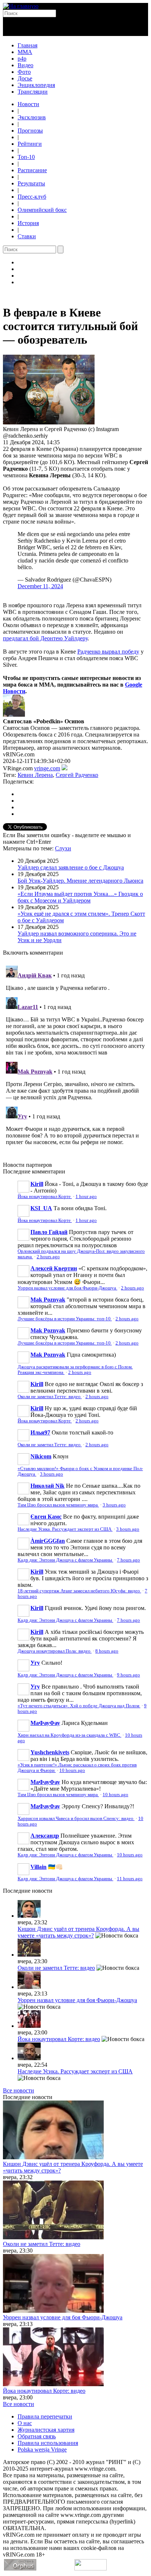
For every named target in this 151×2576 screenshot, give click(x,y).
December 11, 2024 (40, 586)
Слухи (63, 848)
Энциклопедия (36, 85)
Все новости (19, 2090)
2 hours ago (48, 1257)
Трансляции (33, 92)
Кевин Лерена (35, 775)
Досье (25, 78)
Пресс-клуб (32, 197)
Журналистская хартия (46, 2430)
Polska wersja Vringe (42, 2450)
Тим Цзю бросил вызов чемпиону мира (58, 1505)
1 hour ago (86, 1197)
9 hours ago (128, 1675)
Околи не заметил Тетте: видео (50, 1397)
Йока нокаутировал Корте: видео (59, 2039)
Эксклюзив (32, 117)
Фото (24, 72)
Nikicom (41, 1456)
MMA (25, 52)
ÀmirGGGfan (48, 1541)
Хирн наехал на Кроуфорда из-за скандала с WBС (69, 1735)
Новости (28, 104)
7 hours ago (128, 1560)
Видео (25, 65)
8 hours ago (107, 1651)
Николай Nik (47, 1486)
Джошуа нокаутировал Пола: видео (55, 1651)
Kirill (37, 1184)
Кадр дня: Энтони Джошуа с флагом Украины (65, 1560)
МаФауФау (45, 1723)
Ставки (27, 236)
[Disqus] (75, 1054)
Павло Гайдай (49, 1232)
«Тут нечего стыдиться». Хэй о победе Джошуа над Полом (79, 1706)
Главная (27, 45)
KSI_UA (41, 1208)
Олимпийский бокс (42, 210)
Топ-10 (26, 157)
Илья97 (40, 1432)
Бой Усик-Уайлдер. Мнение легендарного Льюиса (80, 881)
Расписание (32, 170)
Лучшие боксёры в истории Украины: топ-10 (65, 1319)
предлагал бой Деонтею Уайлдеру (45, 638)
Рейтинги (30, 144)
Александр (45, 1836)
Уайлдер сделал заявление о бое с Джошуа (71, 867)
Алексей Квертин (54, 1268)
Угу (35, 1663)
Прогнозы (30, 131)
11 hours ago (130, 1879)
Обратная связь (37, 2436)
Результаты (31, 183)
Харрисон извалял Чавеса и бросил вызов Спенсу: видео (76, 1819)
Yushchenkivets (50, 1752)
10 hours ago (72, 1770)
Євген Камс (46, 1517)
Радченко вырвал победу (108, 652)
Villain (38, 1867)
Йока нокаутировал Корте (45, 1197)
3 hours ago (51, 1474)
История (28, 223)
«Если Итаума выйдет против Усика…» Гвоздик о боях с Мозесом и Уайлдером (80, 897)
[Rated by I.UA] (91, 2568)
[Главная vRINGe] (21, 6)
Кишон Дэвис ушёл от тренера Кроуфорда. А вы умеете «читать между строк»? (78, 1932)
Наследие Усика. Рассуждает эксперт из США (65, 1529)
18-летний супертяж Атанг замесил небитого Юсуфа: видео (79, 1591)
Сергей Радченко (77, 775)
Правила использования (48, 2443)
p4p (22, 59)
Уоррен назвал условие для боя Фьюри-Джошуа (67, 1288)
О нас (25, 2423)
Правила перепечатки (45, 2416)
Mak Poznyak (48, 1300)
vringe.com (47, 768)
